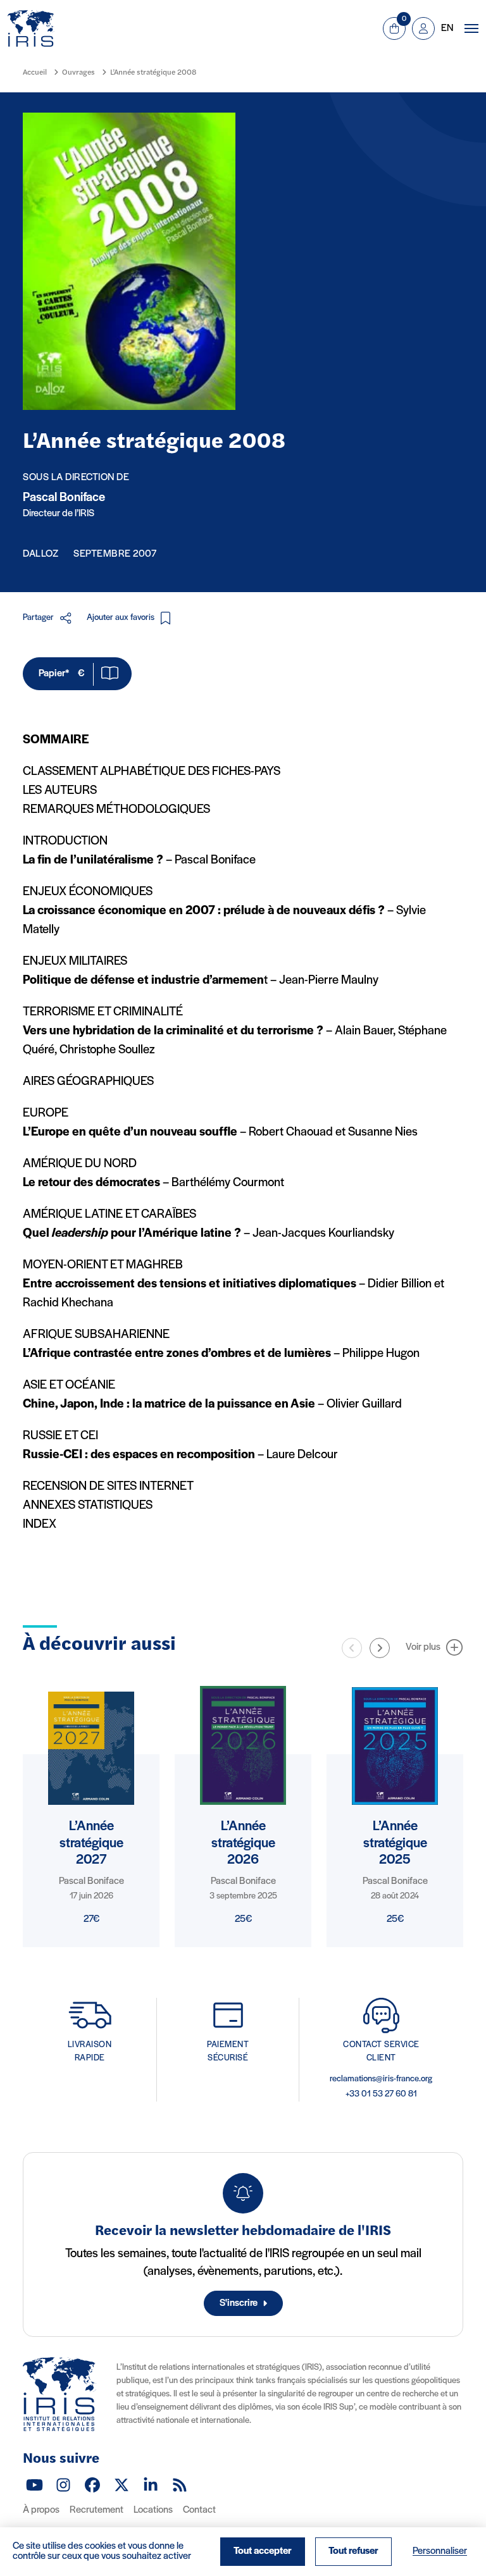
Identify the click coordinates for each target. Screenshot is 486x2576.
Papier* (61, 674)
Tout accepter (263, 2551)
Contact (199, 2510)
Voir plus (423, 1647)
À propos (41, 2510)
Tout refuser (353, 2551)
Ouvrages (78, 73)
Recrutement (97, 2510)
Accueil (35, 73)
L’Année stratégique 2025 (395, 1843)
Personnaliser (440, 2551)
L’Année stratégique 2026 (243, 1843)
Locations (153, 2510)
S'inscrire (239, 2303)
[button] (380, 1648)
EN (447, 28)
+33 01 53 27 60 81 (381, 2094)
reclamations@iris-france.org (381, 2079)
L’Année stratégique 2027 (91, 1843)
